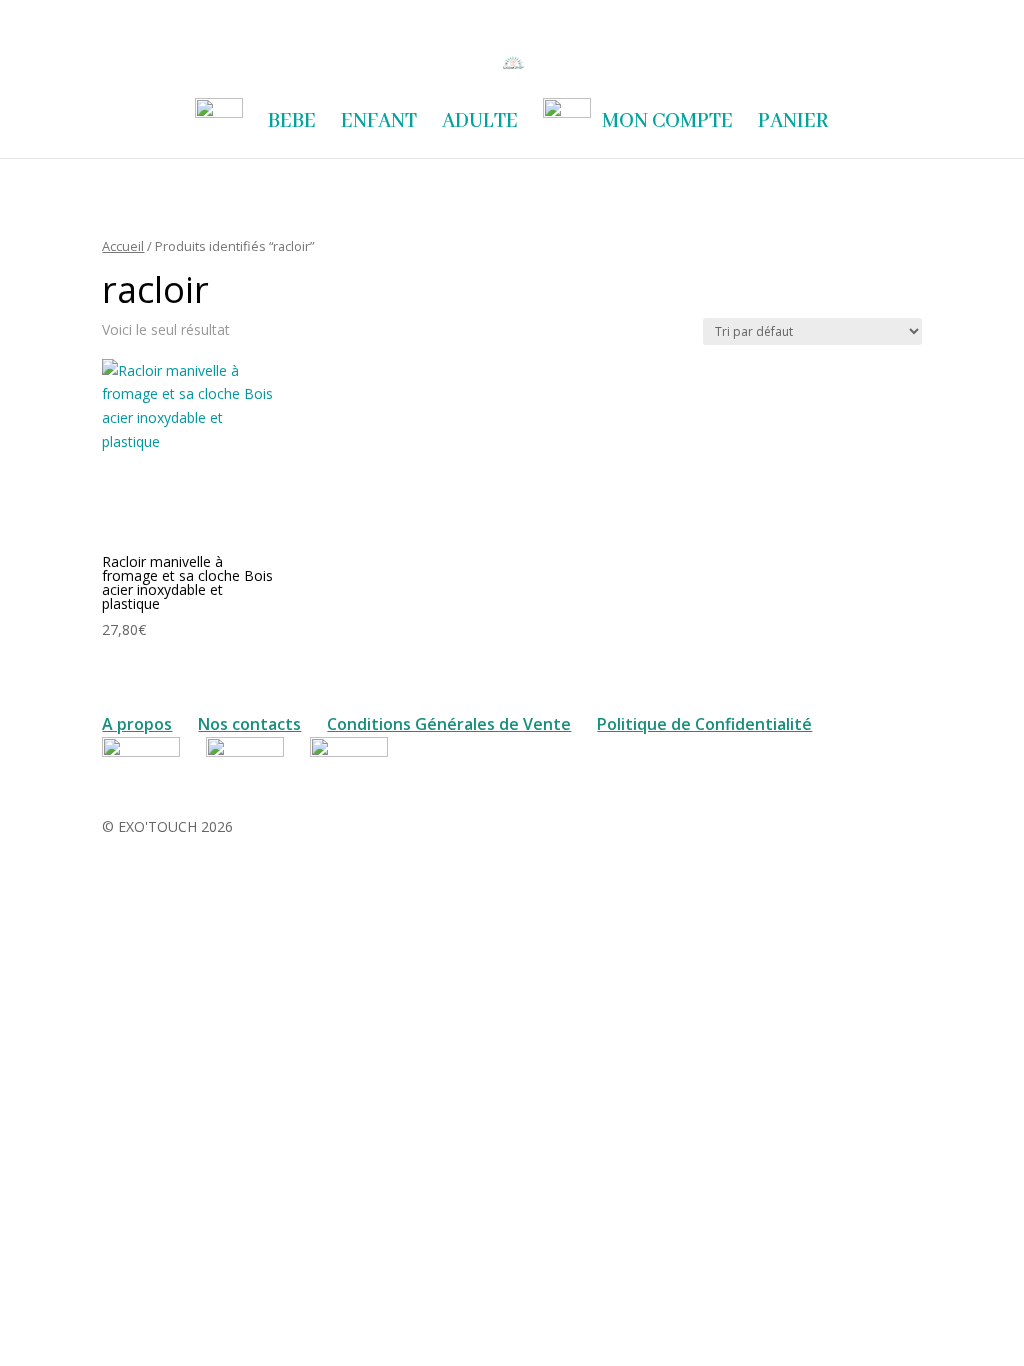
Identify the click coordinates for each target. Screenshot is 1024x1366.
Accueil (123, 246)
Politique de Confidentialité (704, 724)
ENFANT (379, 124)
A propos (137, 724)
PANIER (793, 124)
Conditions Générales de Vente (449, 724)
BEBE (292, 124)
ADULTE (480, 124)
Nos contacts (249, 724)
